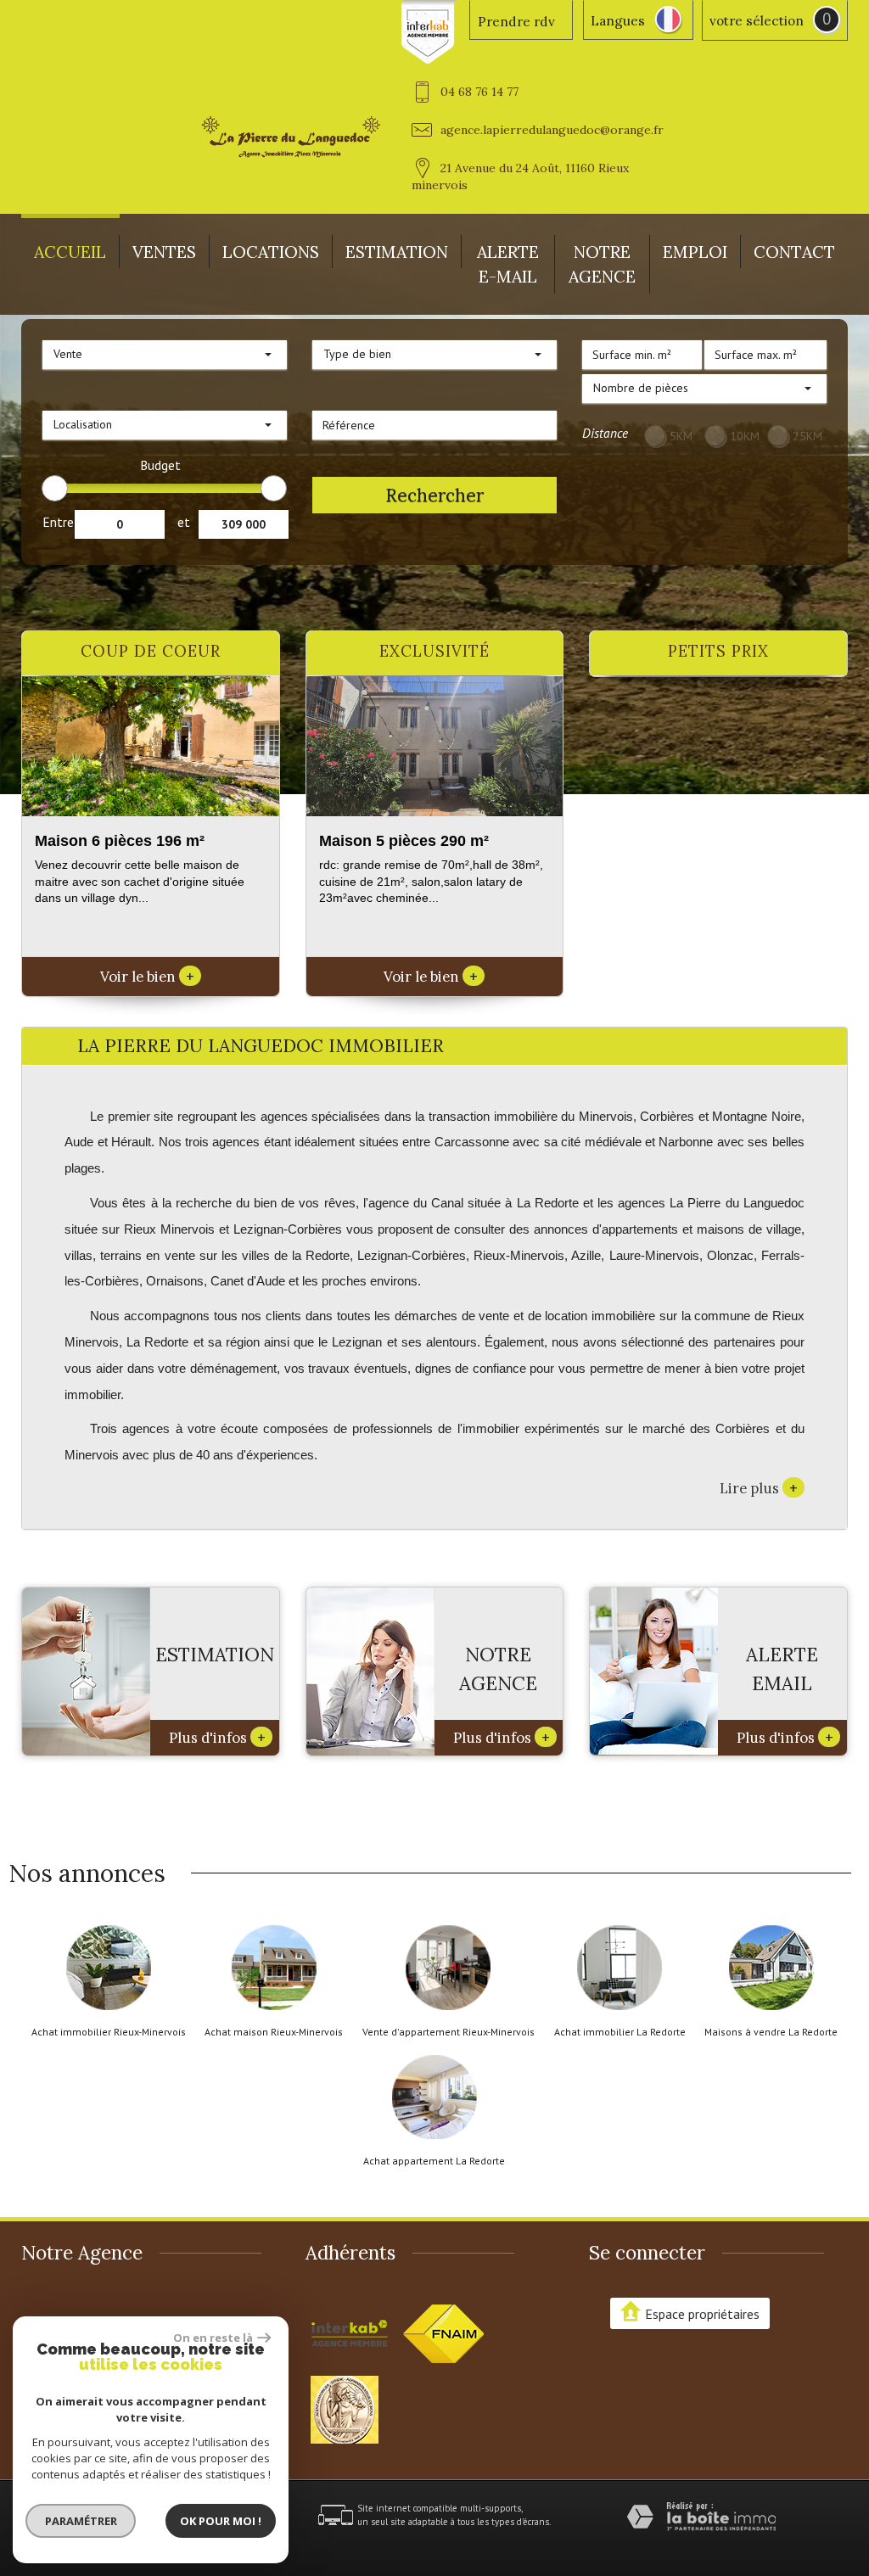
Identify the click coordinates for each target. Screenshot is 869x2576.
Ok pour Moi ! (221, 2521)
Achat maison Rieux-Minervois (274, 2032)
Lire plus (759, 1487)
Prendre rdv (516, 22)
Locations (271, 252)
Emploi (695, 252)
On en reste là (213, 2338)
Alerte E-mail (508, 264)
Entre (58, 522)
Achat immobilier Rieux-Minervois (109, 2032)
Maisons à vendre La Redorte (771, 2032)
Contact (794, 252)
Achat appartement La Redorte (434, 2161)
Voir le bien (147, 977)
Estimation (397, 252)
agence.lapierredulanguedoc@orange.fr (552, 130)
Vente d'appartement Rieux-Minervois (449, 2032)
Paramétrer (81, 2521)
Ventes (164, 252)
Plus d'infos (217, 1737)
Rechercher (434, 495)
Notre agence (602, 264)
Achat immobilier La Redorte (620, 2032)
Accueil (70, 252)
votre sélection (757, 21)
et (184, 522)
